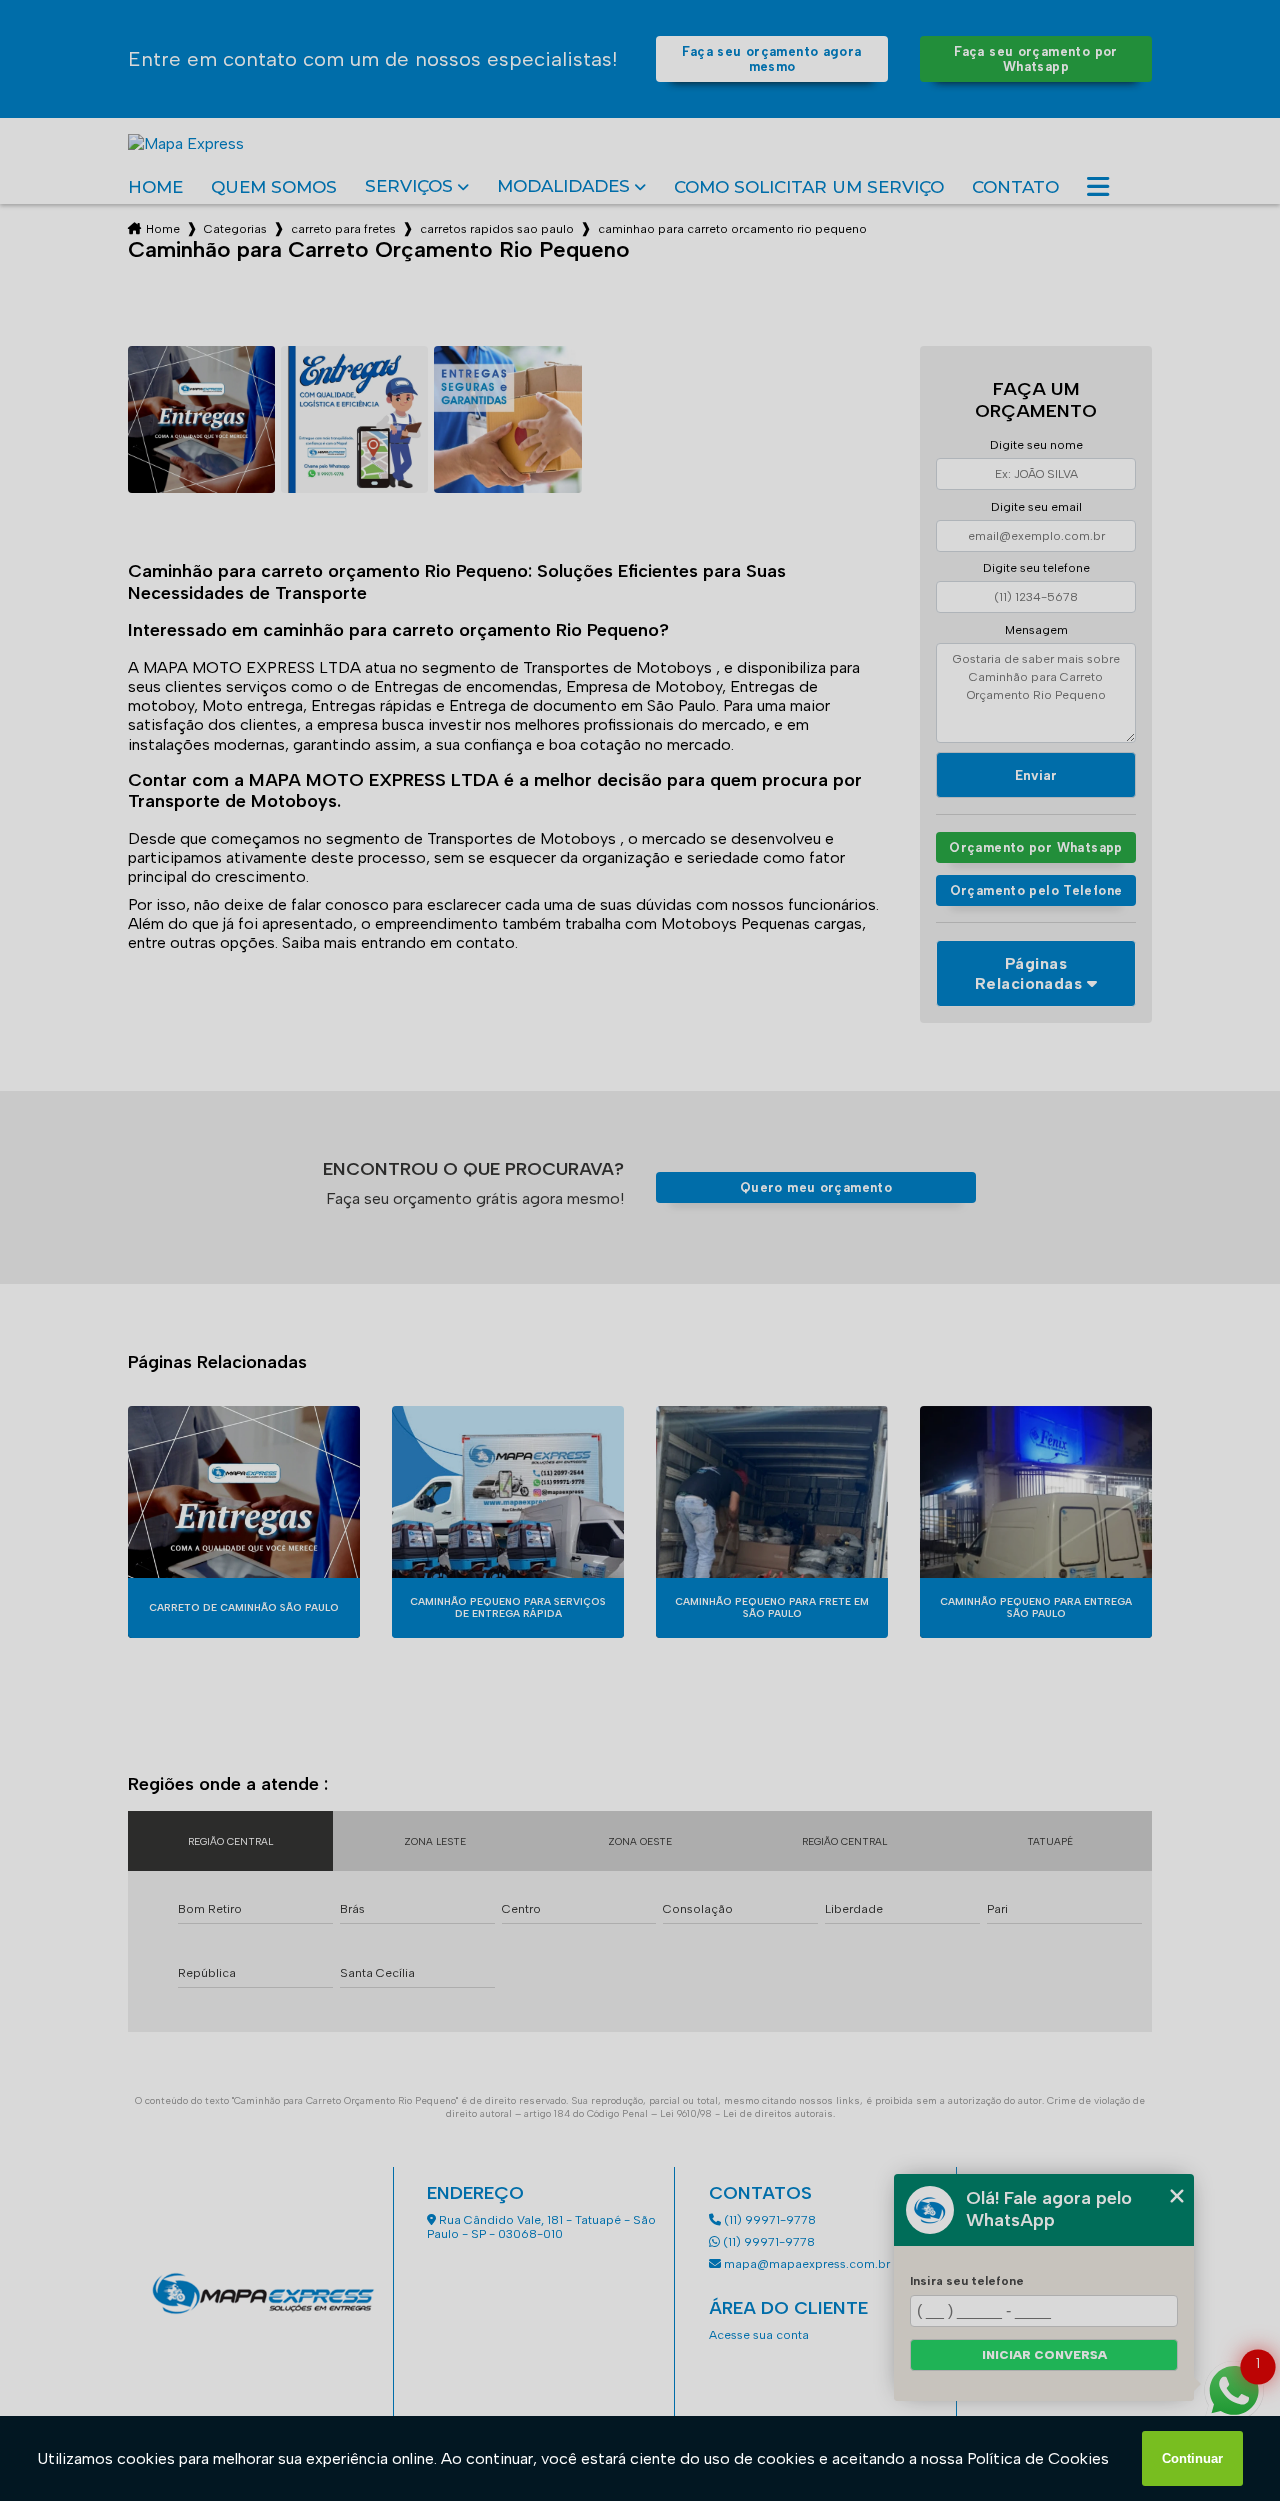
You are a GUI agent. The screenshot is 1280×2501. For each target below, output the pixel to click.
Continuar (1192, 2458)
